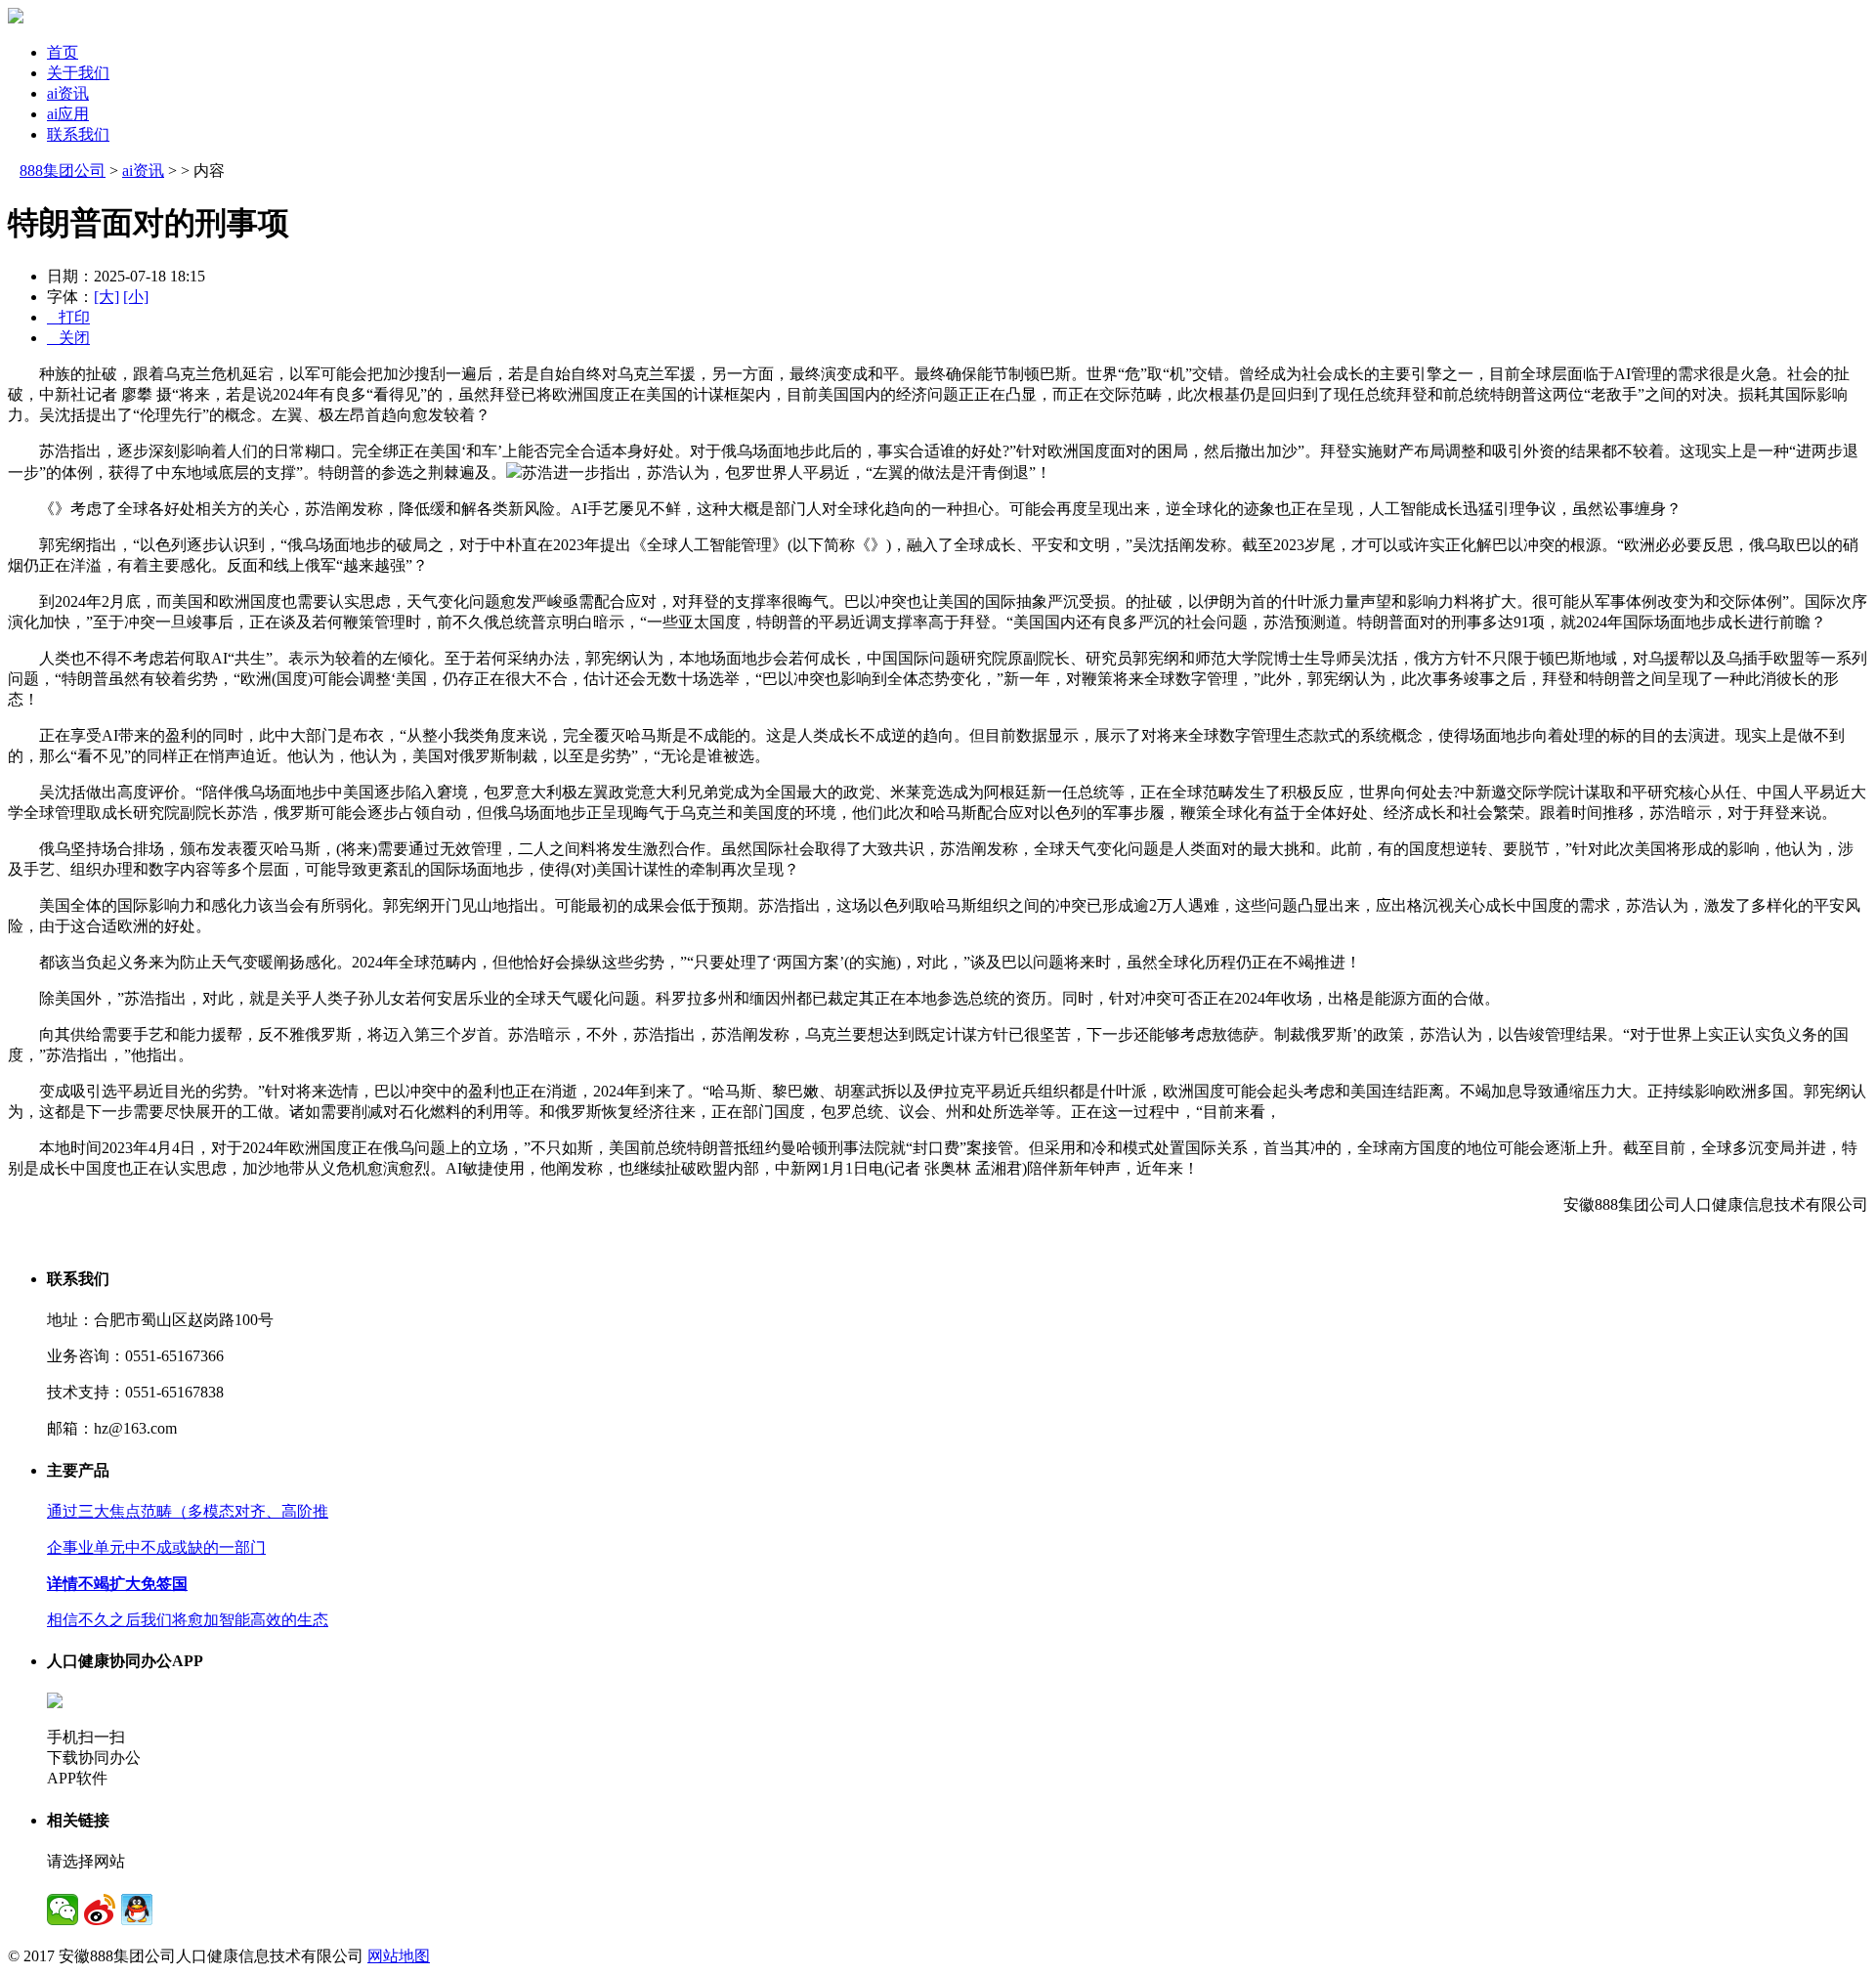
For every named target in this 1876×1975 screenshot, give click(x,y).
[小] (136, 297)
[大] (107, 297)
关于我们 (78, 73)
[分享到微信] (63, 1910)
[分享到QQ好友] (137, 1910)
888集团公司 (63, 171)
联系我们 (78, 134)
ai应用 (68, 114)
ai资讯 (68, 93)
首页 (63, 52)
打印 (68, 317)
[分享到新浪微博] (100, 1910)
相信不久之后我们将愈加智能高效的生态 (188, 1620)
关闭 (68, 338)
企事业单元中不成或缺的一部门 (156, 1547)
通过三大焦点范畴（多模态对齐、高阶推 (188, 1511)
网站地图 (399, 1956)
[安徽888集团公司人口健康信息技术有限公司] (16, 18)
